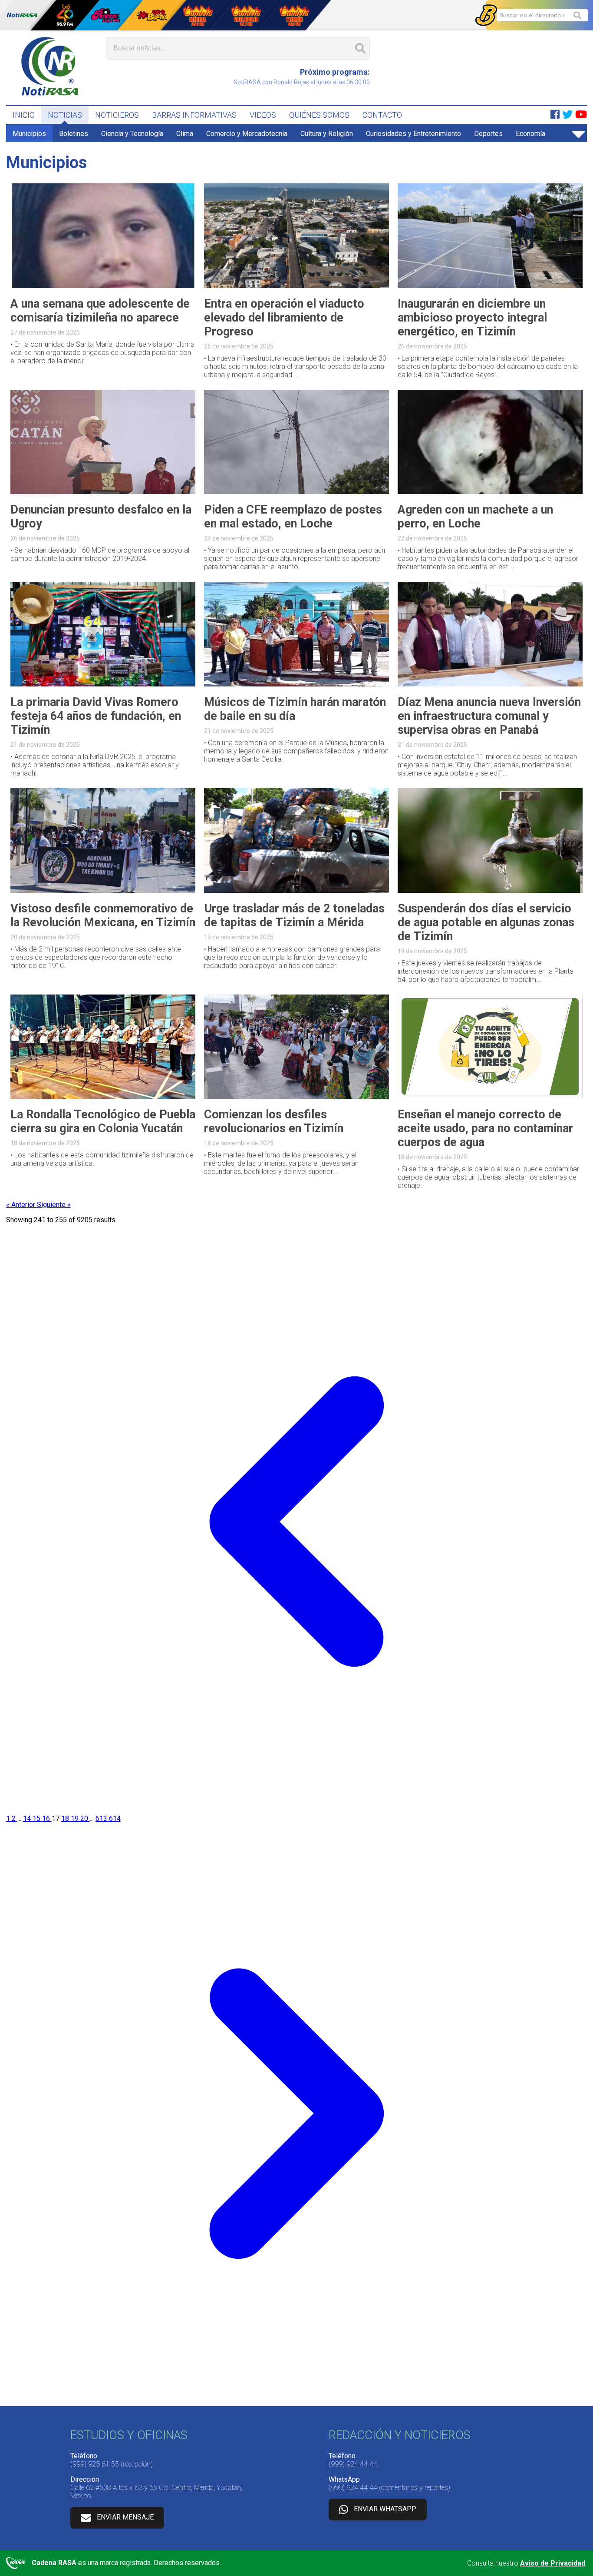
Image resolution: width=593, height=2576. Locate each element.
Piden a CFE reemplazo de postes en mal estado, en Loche (293, 517)
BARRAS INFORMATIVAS (194, 115)
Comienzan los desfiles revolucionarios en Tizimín (274, 1121)
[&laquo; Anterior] (297, 1810)
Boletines (74, 134)
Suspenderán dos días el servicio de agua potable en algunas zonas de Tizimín (486, 922)
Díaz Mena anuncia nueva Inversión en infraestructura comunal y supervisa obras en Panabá (489, 716)
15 (37, 1818)
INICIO (24, 115)
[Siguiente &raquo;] (297, 2402)
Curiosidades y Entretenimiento (413, 134)
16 (47, 1818)
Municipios (29, 134)
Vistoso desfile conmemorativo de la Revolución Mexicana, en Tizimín (103, 915)
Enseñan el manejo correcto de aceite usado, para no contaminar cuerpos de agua (485, 1128)
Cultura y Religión (327, 134)
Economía (530, 134)
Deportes (488, 134)
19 (76, 1818)
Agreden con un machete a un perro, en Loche (475, 517)
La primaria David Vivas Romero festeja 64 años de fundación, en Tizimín (96, 716)
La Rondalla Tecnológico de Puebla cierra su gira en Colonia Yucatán (103, 1121)
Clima (185, 134)
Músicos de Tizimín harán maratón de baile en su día (295, 709)
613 (102, 1818)
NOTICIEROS (117, 115)
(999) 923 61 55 (95, 2464)
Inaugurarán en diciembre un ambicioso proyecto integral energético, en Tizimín (472, 318)
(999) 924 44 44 (353, 2464)
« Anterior (21, 1205)
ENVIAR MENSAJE (125, 2517)
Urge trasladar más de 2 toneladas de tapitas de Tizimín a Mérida (294, 915)
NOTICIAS (65, 115)
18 (66, 1818)
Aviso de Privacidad (553, 2563)
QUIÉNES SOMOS (319, 115)
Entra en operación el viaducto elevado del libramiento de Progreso (284, 318)
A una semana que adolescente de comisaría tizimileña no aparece (100, 311)
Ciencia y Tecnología (132, 134)
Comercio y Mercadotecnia (247, 134)
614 (115, 1818)
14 (28, 1818)
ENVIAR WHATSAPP (385, 2509)
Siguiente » (54, 1205)
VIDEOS (263, 115)
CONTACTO (382, 115)
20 (85, 1818)
